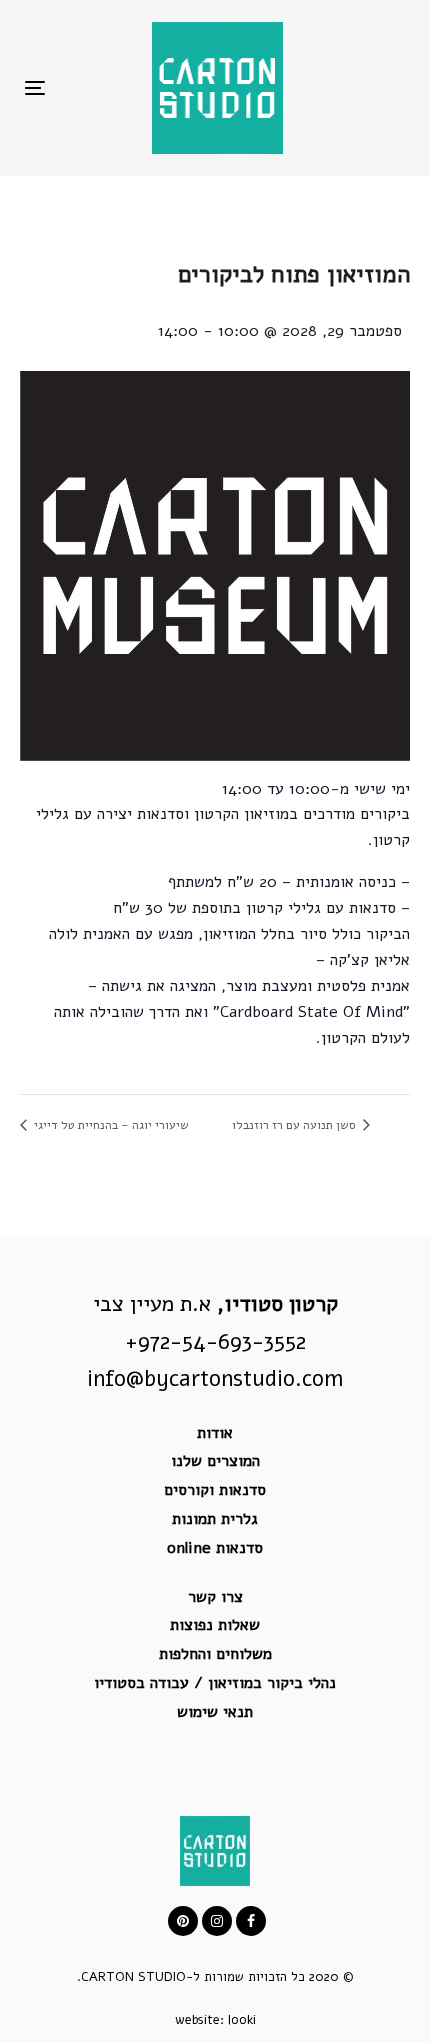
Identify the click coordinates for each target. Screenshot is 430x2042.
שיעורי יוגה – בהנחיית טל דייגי (110, 1125)
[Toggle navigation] (88, 87)
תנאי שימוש (215, 1712)
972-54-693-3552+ (215, 1342)
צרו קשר (215, 1597)
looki (242, 2020)
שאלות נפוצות (215, 1625)
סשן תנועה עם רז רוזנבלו (295, 1125)
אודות (215, 1433)
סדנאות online (215, 1548)
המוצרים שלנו (215, 1461)
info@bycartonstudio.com (215, 1379)
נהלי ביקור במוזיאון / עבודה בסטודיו (215, 1683)
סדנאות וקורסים (215, 1490)
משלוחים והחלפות (215, 1654)
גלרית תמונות (215, 1519)
